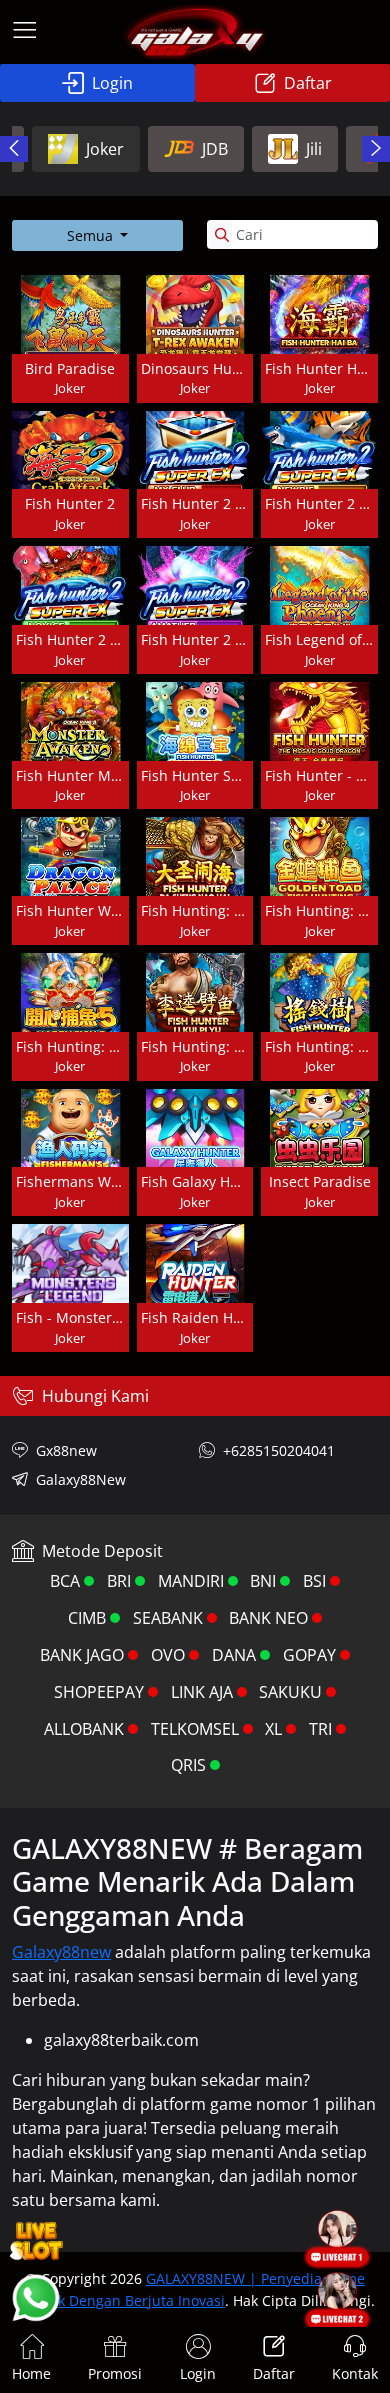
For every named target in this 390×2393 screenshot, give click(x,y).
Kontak (355, 2373)
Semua (92, 235)
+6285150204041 (279, 1450)
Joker (105, 149)
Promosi (115, 2373)
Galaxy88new (61, 1952)
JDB (215, 149)
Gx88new (66, 1450)
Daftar (308, 83)
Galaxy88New (81, 1479)
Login (112, 83)
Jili (314, 149)
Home (31, 2373)
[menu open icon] (25, 32)
